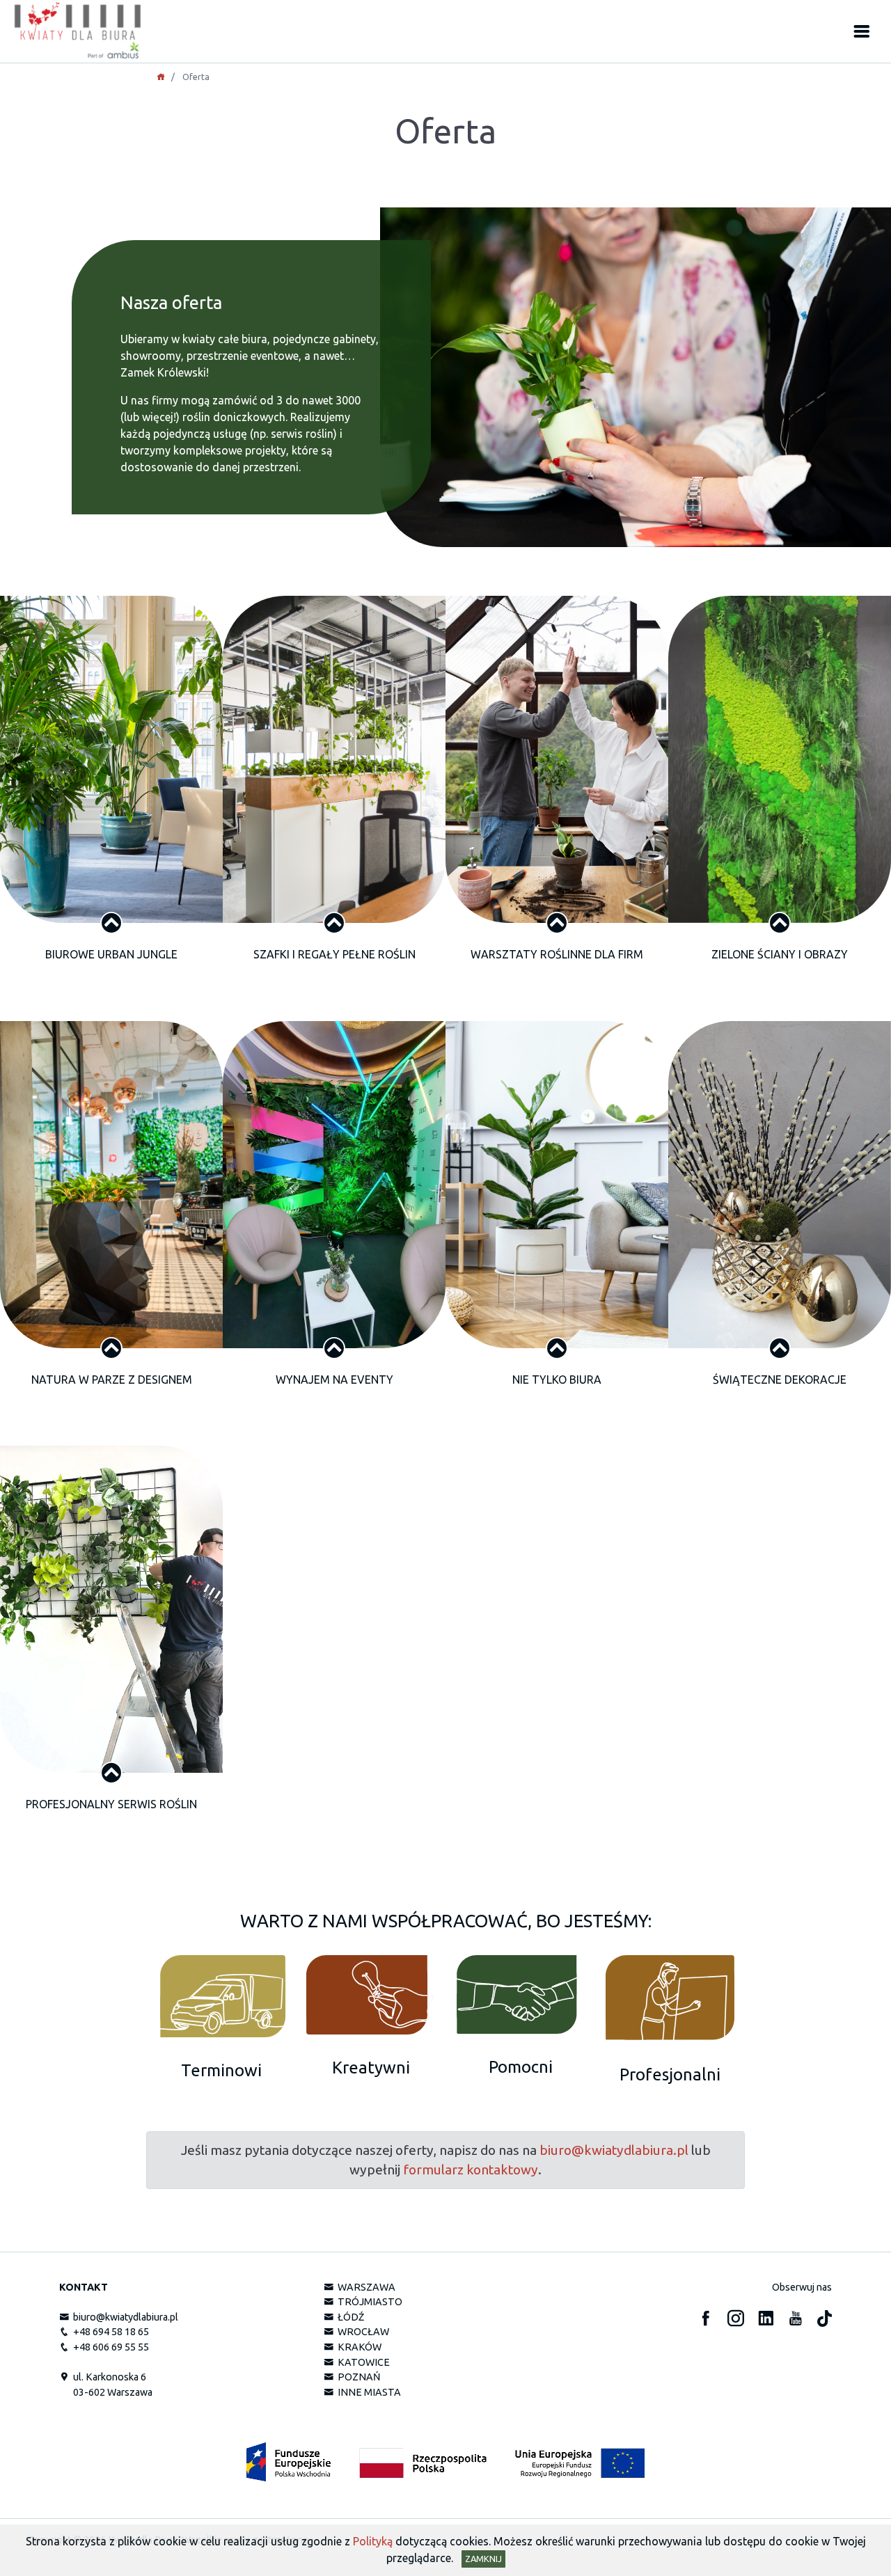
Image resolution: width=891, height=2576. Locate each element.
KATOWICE (362, 2362)
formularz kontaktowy (471, 2170)
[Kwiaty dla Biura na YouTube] (796, 2319)
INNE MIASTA (367, 2393)
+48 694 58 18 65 (109, 2332)
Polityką (373, 2541)
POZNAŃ (357, 2378)
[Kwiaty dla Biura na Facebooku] (706, 2319)
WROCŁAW (361, 2332)
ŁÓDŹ (349, 2317)
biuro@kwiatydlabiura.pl (614, 2150)
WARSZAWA (364, 2287)
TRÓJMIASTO (368, 2302)
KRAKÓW (357, 2348)
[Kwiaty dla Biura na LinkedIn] (766, 2319)
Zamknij (483, 2559)
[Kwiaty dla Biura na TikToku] (825, 2319)
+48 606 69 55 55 (109, 2348)
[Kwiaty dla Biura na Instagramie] (736, 2319)
